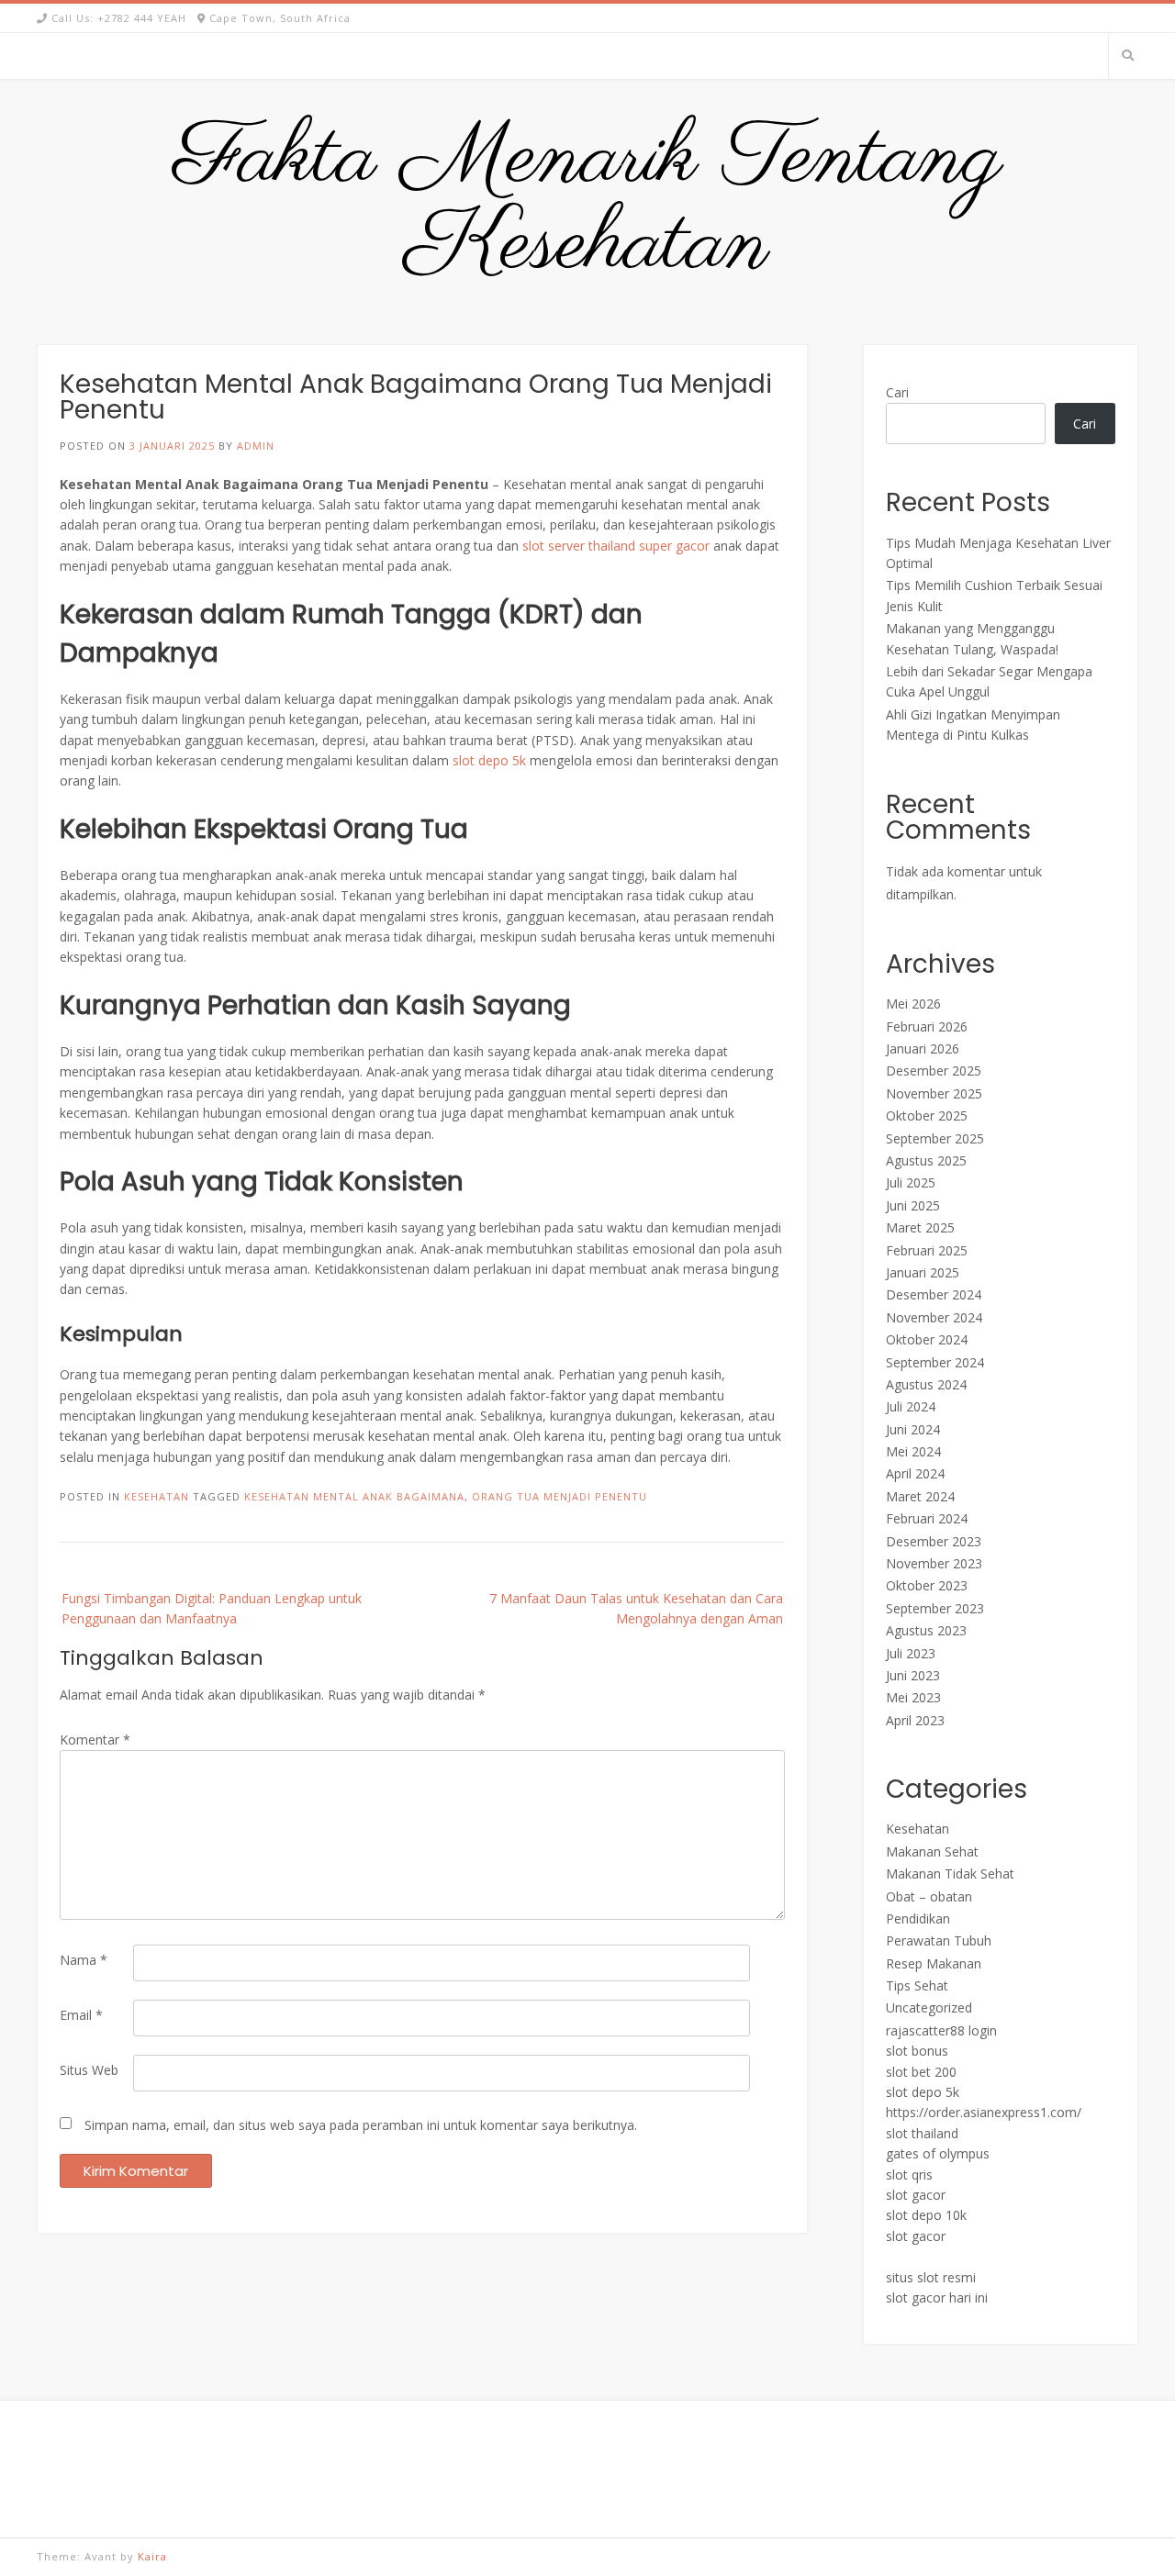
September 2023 (935, 1608)
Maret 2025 (920, 1227)
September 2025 (935, 1138)
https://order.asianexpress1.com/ (984, 2112)
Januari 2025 (923, 1272)
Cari (897, 392)
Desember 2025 (934, 1071)
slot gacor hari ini (937, 2297)
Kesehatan (157, 1496)
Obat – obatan (929, 1896)
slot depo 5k (489, 760)
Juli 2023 (911, 1653)
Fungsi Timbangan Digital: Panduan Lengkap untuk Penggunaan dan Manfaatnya (212, 1608)
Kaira (152, 2556)
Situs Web (89, 2070)
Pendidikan (918, 1918)
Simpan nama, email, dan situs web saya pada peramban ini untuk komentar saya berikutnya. (361, 2125)
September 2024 (935, 1362)
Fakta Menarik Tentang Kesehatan (588, 203)
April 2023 (915, 1720)
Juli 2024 (911, 1406)
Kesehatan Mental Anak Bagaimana (354, 1496)
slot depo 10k (926, 2215)
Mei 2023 (913, 1697)
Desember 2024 (934, 1294)
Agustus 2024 (926, 1384)
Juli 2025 (911, 1182)
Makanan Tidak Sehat (950, 1873)
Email (81, 2015)
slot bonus (917, 2051)
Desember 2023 (934, 1541)
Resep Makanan (934, 1963)
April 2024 (915, 1473)
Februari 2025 (927, 1250)
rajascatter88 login (941, 2030)
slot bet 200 (921, 2072)
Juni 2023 (913, 1675)
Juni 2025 (913, 1205)
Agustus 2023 (926, 1630)
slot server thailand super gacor (616, 546)
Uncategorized (929, 2007)
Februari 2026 (927, 1026)
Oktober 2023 (927, 1585)
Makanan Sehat (932, 1851)
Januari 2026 (923, 1048)
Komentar (95, 1740)
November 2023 (934, 1563)
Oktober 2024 (927, 1339)
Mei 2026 (913, 1004)
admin (256, 446)
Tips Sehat (917, 1985)
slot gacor (916, 2195)
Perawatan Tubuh (939, 1940)
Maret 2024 (920, 1496)
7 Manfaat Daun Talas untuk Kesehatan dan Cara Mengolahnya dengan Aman (636, 1608)
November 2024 (934, 1317)
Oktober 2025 (927, 1115)
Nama (84, 1960)
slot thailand (922, 2133)
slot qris (909, 2175)
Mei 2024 (913, 1451)
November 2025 (934, 1093)
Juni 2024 (913, 1429)
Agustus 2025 (926, 1160)
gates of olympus (938, 2153)
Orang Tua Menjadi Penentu (560, 1496)
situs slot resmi (931, 2277)
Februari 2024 (927, 1518)
